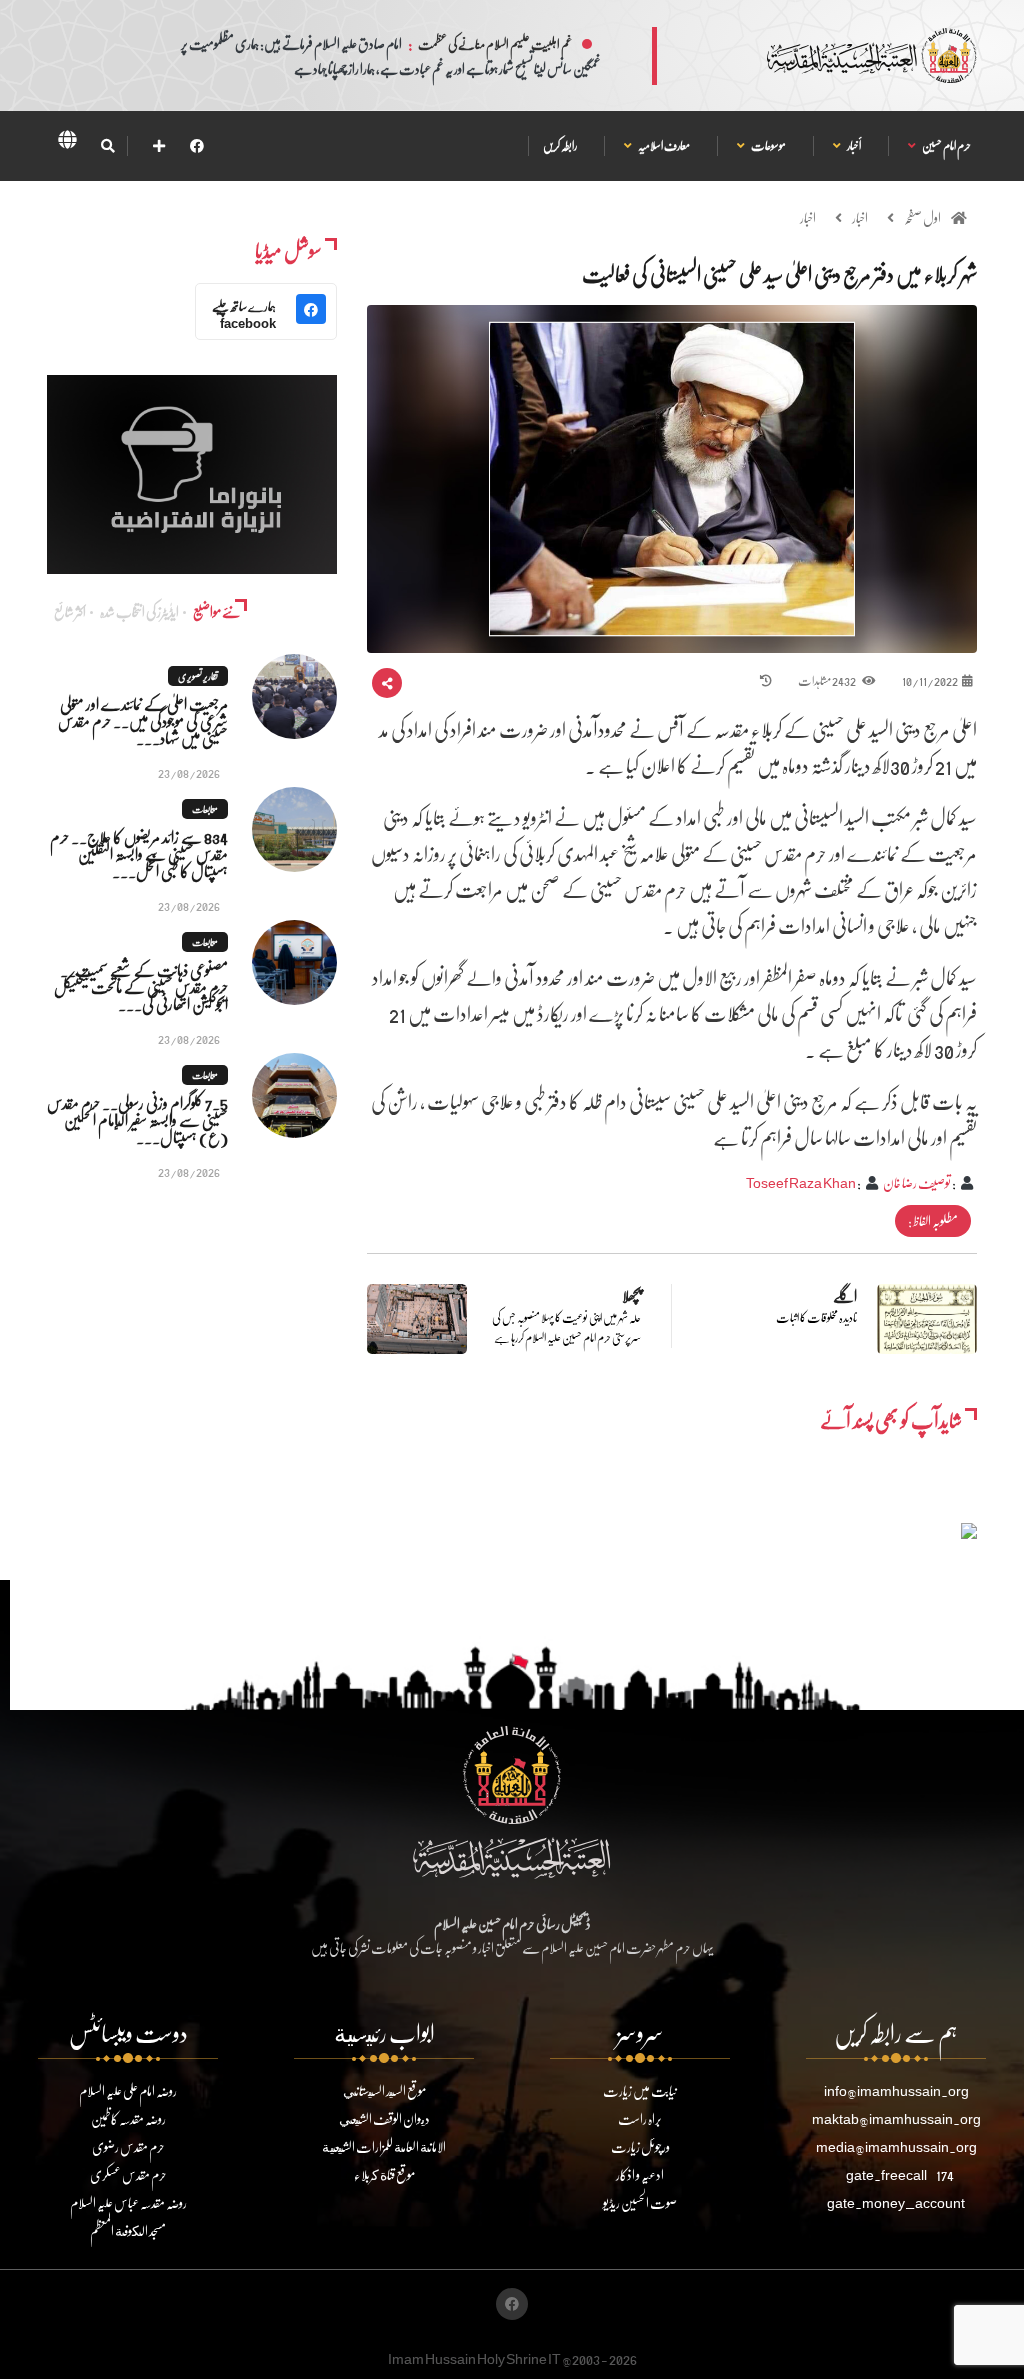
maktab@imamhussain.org (896, 2118)
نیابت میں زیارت (640, 2090)
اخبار (860, 217)
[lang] (67, 143)
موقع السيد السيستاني (384, 2090)
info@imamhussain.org (896, 2090)
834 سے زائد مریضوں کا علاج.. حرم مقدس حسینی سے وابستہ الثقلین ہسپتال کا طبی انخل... (139, 853)
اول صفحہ (922, 217)
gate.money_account (896, 2202)
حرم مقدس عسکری (128, 2174)
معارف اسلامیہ (663, 145)
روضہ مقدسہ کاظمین (128, 2118)
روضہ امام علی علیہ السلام (128, 2090)
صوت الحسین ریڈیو (640, 2202)
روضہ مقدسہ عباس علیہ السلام (128, 2202)
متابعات (205, 809)
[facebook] (197, 145)
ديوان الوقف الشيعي (384, 2118)
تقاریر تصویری (198, 676)
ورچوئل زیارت (640, 2146)
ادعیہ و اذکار (640, 2174)
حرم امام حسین (946, 145)
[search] (107, 146)
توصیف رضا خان (917, 1182)
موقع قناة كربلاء (384, 2174)
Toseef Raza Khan (801, 1182)
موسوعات (768, 145)
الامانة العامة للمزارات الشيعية (384, 2146)
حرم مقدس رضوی (128, 2146)
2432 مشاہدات (827, 680)
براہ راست (640, 2118)
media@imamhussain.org (896, 2146)
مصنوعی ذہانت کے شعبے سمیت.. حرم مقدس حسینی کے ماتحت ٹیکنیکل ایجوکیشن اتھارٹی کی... (141, 986)
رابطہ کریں (560, 145)
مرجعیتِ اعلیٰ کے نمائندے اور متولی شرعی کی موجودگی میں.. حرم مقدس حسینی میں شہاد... (143, 720)
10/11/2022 (930, 680)
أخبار (853, 145)
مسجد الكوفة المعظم (128, 2230)
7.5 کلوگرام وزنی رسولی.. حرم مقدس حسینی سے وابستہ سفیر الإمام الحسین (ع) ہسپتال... (137, 1119)
